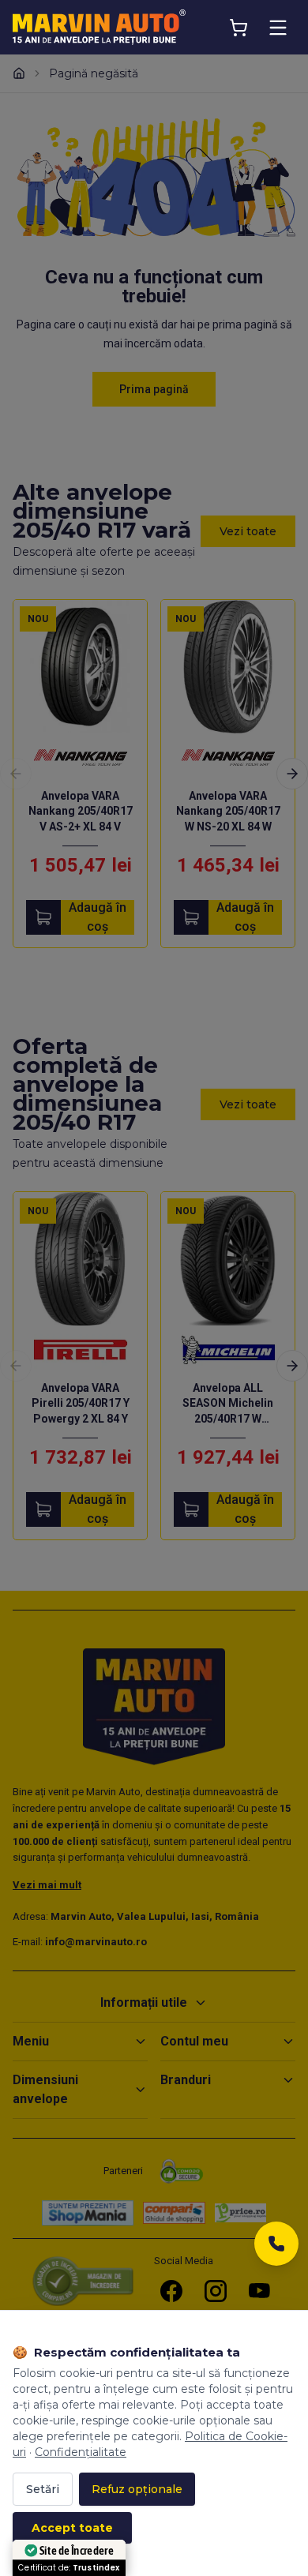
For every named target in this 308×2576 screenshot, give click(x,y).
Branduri (186, 2080)
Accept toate (72, 2528)
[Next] (292, 774)
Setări (43, 2489)
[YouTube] (260, 2291)
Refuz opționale (137, 2489)
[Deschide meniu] (278, 28)
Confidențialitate (81, 2452)
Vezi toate (248, 531)
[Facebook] (171, 2291)
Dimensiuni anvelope (45, 2089)
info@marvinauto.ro (96, 1942)
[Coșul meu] (239, 28)
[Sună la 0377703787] (276, 2248)
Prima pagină (154, 389)
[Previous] (16, 774)
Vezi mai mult (47, 1885)
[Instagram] (216, 2291)
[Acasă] (19, 73)
